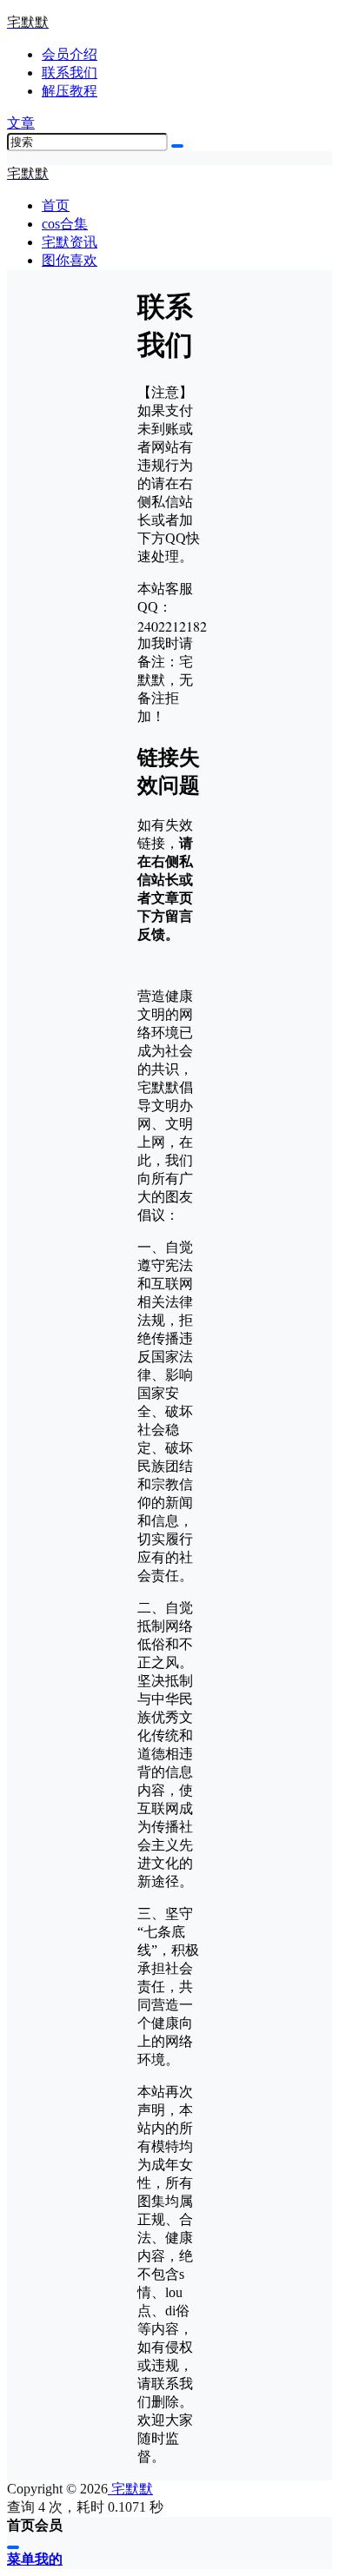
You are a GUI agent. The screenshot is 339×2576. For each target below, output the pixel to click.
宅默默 (130, 2489)
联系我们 (70, 73)
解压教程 (70, 91)
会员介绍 (70, 54)
